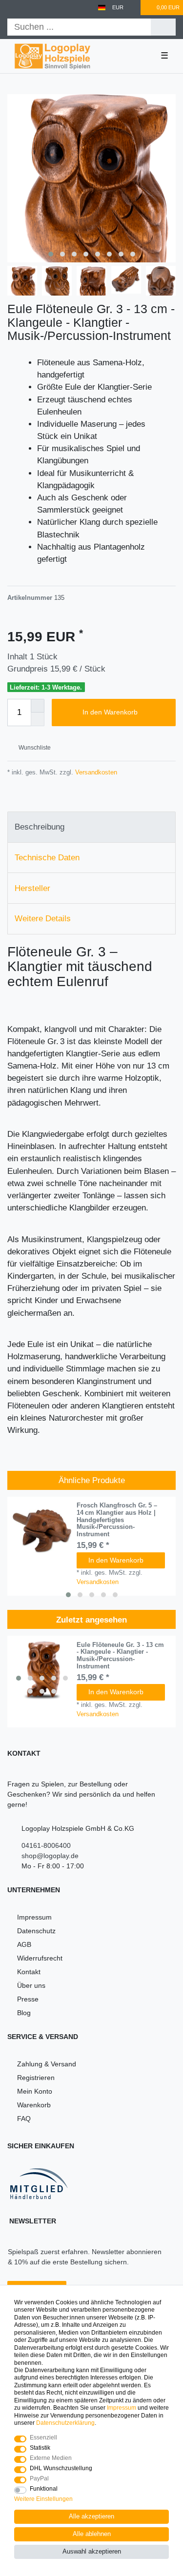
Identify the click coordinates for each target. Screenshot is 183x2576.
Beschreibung (40, 827)
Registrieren (36, 2078)
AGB (24, 1944)
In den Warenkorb (110, 712)
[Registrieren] (28, 8)
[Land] (102, 8)
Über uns (31, 1985)
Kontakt (29, 1972)
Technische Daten (47, 858)
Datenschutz (36, 1931)
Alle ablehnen (92, 2534)
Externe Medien (51, 2458)
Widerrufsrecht (40, 1958)
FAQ (24, 2119)
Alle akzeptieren (91, 2517)
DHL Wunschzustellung (61, 2468)
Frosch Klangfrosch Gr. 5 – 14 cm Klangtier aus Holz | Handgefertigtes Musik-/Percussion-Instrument (117, 1520)
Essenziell (43, 2437)
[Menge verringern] (38, 719)
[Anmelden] (11, 8)
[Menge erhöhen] (38, 706)
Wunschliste (34, 748)
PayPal (39, 2478)
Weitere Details (43, 919)
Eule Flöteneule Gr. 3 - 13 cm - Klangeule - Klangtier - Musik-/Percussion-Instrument (120, 1656)
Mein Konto (35, 2091)
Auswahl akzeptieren (92, 2552)
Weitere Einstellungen (43, 2499)
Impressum (34, 1917)
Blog (24, 2013)
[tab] (91, 827)
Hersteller (32, 888)
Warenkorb (34, 2105)
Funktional (44, 2489)
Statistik (40, 2448)
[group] (42, 1671)
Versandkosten (95, 772)
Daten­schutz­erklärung (65, 2423)
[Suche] (163, 27)
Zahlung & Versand (47, 2064)
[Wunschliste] (134, 8)
